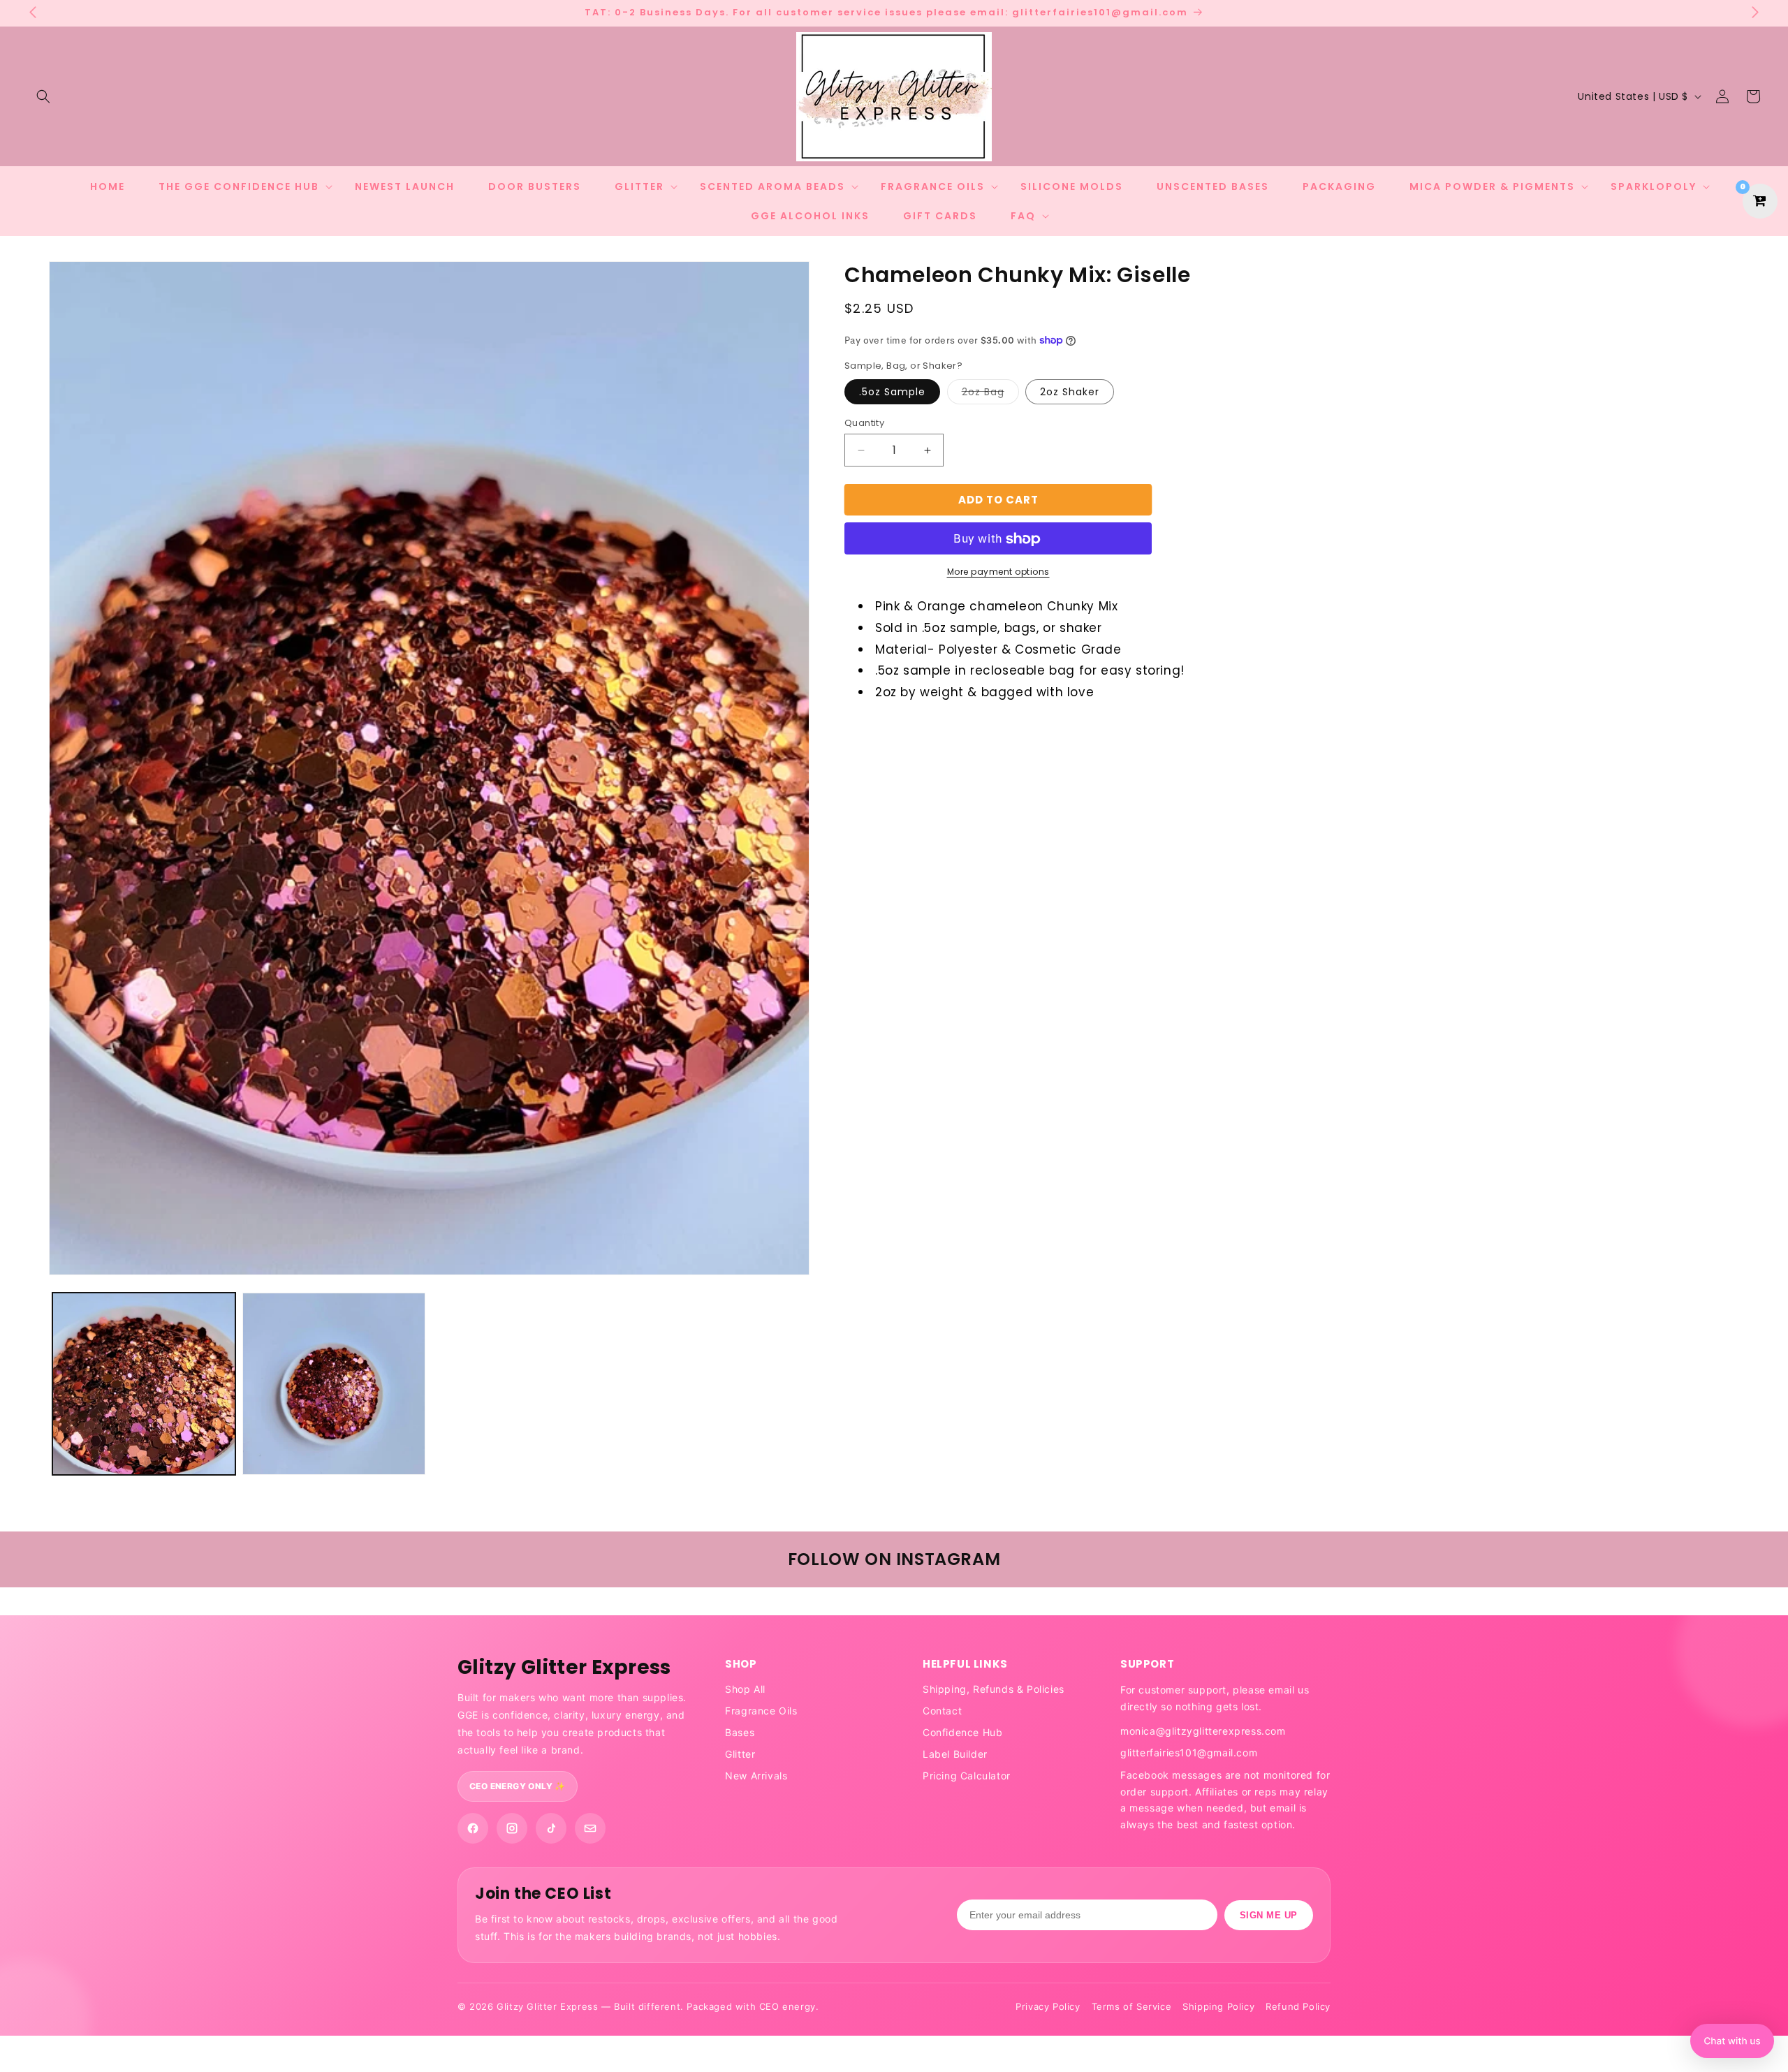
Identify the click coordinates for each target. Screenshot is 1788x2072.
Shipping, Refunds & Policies (994, 1689)
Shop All (745, 1689)
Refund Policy (1298, 2006)
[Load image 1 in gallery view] (144, 1384)
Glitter (740, 1754)
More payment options (998, 572)
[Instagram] (512, 1828)
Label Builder (955, 1754)
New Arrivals (756, 1776)
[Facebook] (473, 1828)
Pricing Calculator (967, 1776)
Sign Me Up (1269, 1915)
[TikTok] (551, 1828)
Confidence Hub (962, 1732)
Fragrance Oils (761, 1711)
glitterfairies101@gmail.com (1189, 1753)
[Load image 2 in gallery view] (334, 1384)
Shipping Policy (1218, 2006)
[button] (43, 96)
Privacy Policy (1048, 2006)
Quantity (864, 423)
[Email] (590, 1828)
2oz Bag (990, 394)
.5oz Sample (892, 392)
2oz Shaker (1070, 392)
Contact (942, 1711)
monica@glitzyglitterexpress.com (1203, 1731)
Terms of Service (1132, 2006)
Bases (740, 1732)
